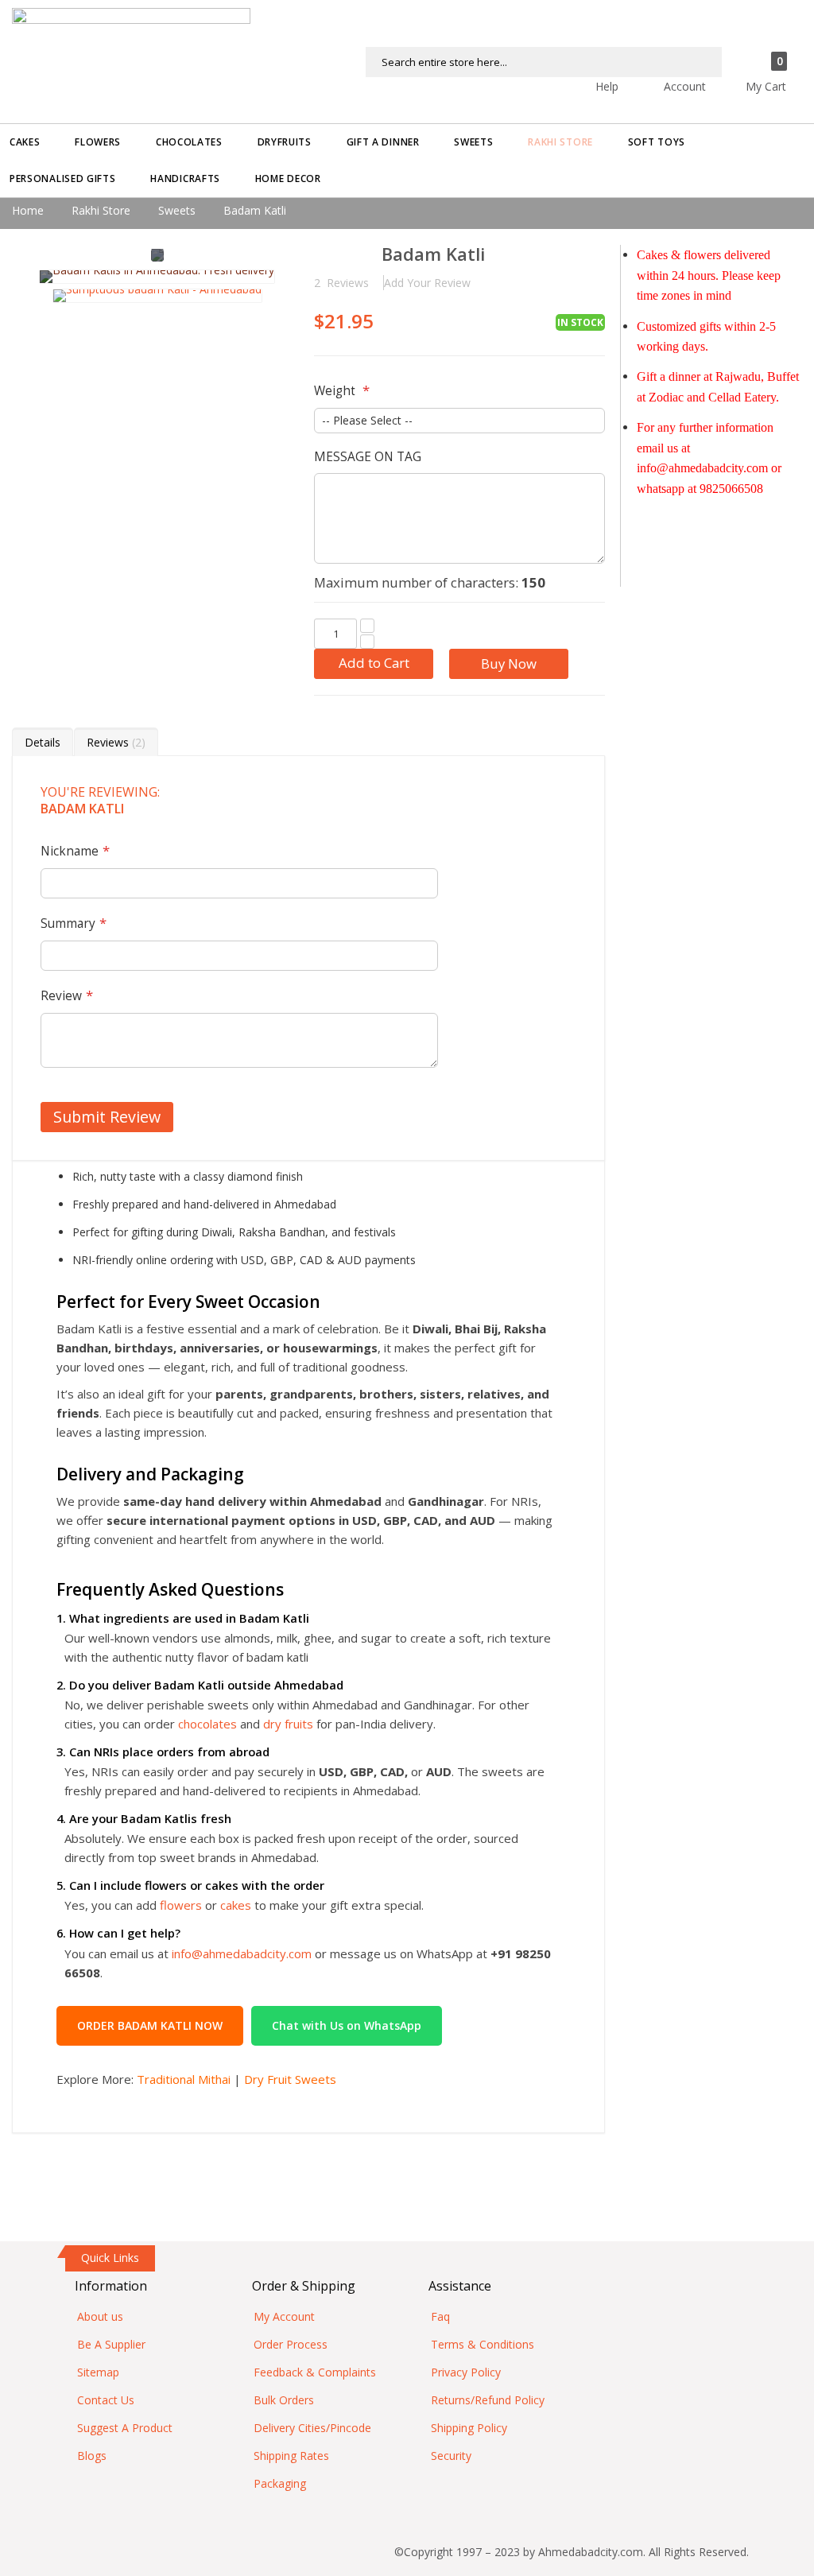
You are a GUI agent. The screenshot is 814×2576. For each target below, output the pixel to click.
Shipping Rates (291, 2456)
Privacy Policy (466, 2372)
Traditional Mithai (184, 2079)
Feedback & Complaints (315, 2372)
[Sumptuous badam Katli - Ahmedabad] (157, 296)
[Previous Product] (565, 256)
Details (43, 742)
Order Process (291, 2344)
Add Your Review (427, 283)
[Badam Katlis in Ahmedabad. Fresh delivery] (157, 277)
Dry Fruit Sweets (290, 2079)
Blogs (92, 2456)
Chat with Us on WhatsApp (347, 2025)
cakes (236, 1905)
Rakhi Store (101, 210)
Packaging (280, 2483)
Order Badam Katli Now (150, 2025)
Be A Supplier (111, 2344)
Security (451, 2456)
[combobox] (544, 62)
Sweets (177, 210)
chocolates (207, 1724)
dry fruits (288, 1724)
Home (28, 210)
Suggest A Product (125, 2428)
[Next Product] (593, 256)
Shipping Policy (469, 2428)
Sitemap (98, 2372)
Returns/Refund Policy (488, 2400)
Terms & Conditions (483, 2344)
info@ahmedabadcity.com (242, 1953)
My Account (284, 2316)
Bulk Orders (284, 2400)
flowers (181, 1905)
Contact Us (106, 2400)
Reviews (114, 742)
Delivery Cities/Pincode (312, 2428)
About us (100, 2316)
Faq (440, 2316)
